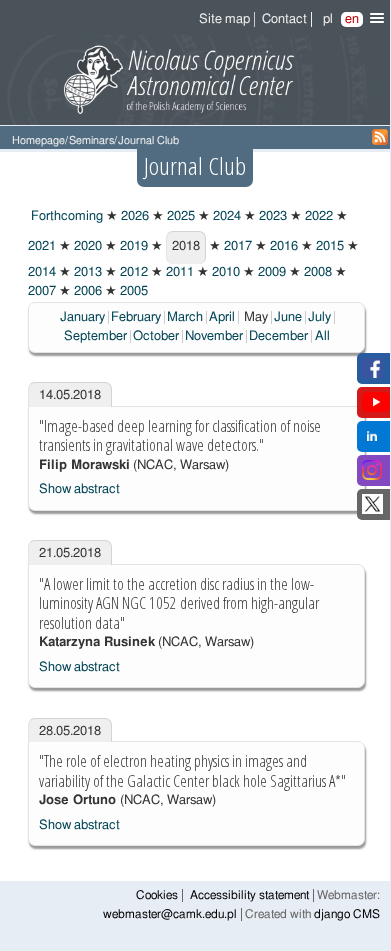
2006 (86, 291)
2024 (225, 216)
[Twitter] (372, 510)
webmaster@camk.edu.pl (170, 914)
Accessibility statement (249, 895)
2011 (178, 272)
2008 (316, 272)
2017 (236, 246)
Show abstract (79, 489)
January (82, 317)
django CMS (347, 914)
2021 (42, 246)
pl (328, 19)
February (136, 317)
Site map (224, 19)
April (222, 317)
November (214, 336)
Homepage (38, 140)
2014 (42, 272)
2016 (282, 246)
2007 (42, 291)
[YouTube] (376, 408)
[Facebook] (372, 374)
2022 (317, 216)
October (156, 336)
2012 (132, 272)
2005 (132, 291)
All (322, 336)
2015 (328, 246)
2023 (271, 216)
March (185, 317)
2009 (270, 272)
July (319, 317)
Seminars (91, 140)
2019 (132, 246)
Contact (284, 19)
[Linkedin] (372, 442)
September (95, 336)
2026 (133, 216)
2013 (86, 272)
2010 (224, 272)
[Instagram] (372, 476)
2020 (86, 246)
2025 (179, 216)
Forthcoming (65, 216)
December (278, 336)
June (288, 317)
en (352, 19)
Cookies (157, 895)
